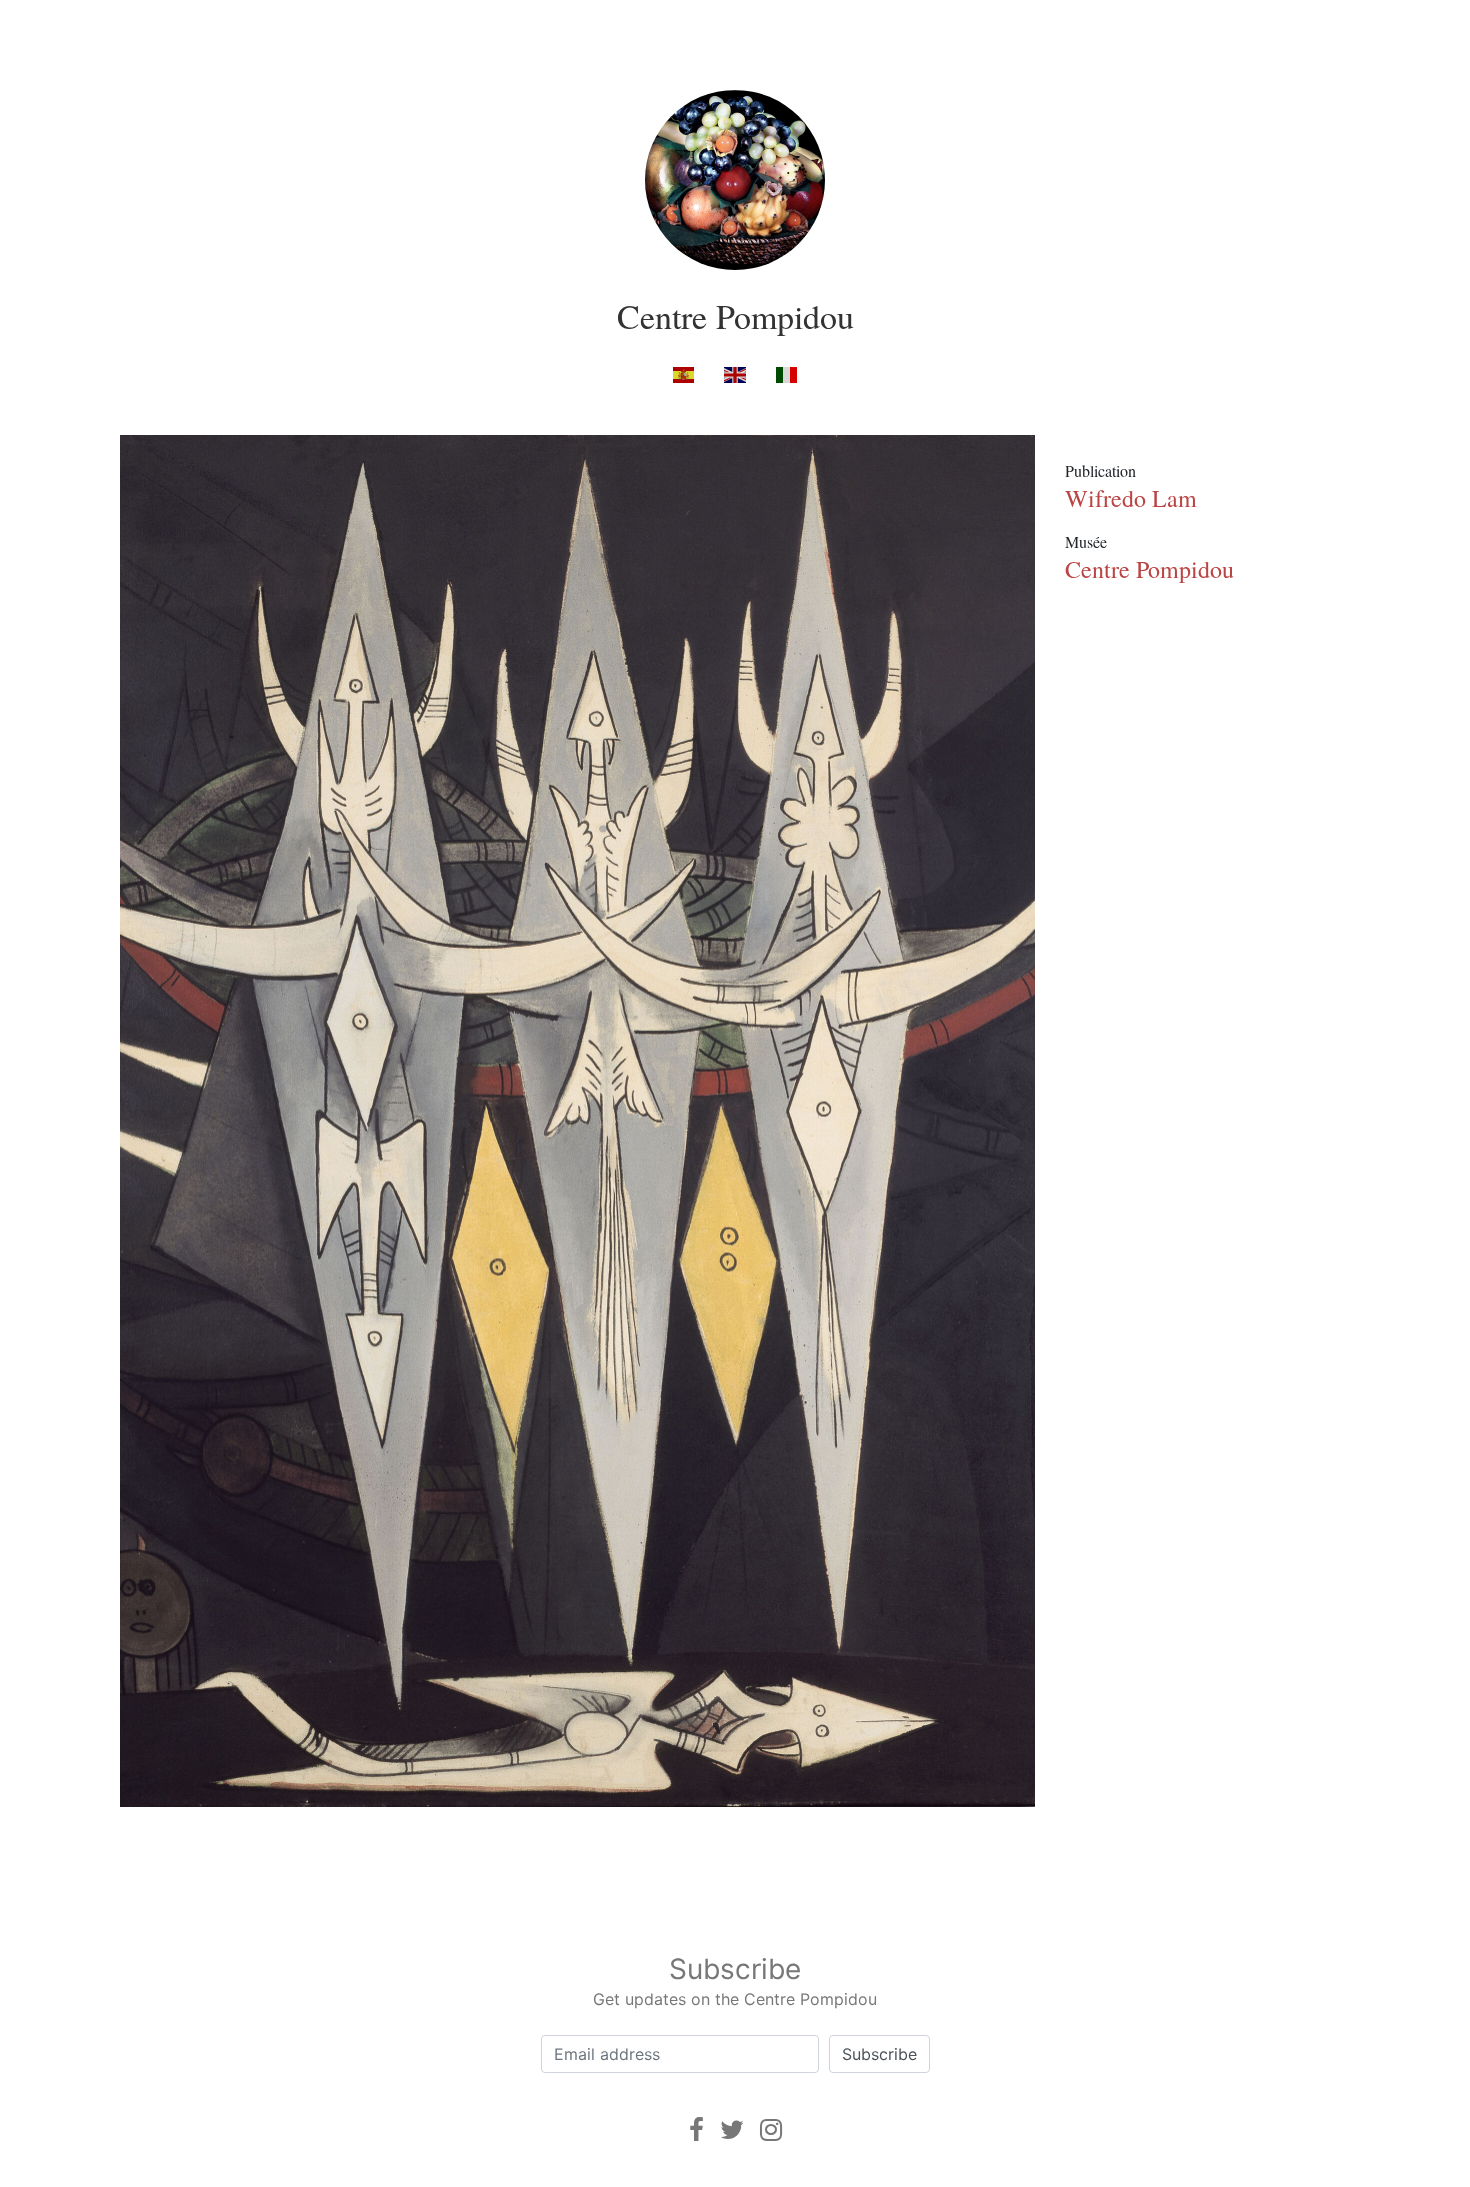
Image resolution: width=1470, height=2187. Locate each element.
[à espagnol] (683, 373)
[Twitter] (732, 2129)
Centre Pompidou (735, 316)
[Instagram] (771, 2129)
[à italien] (786, 373)
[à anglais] (734, 373)
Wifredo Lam (1131, 498)
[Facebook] (696, 2129)
